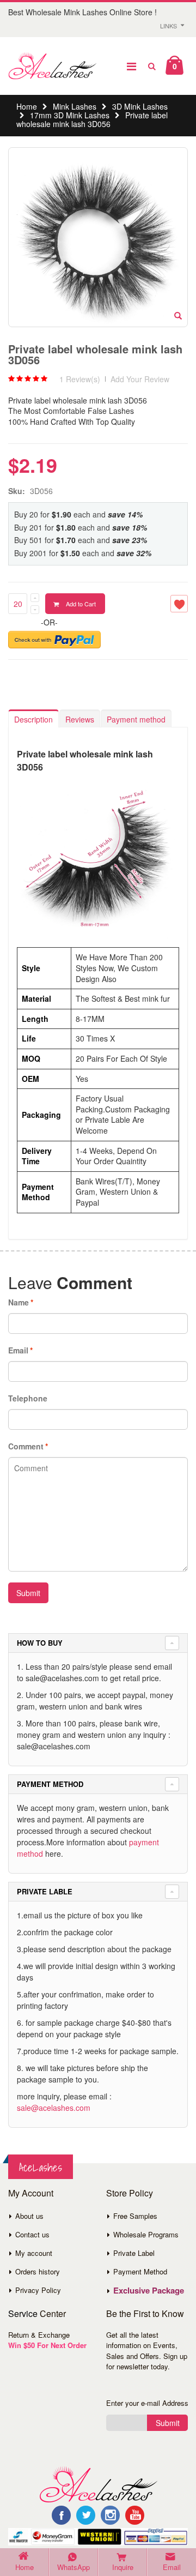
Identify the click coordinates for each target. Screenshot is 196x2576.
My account (34, 2253)
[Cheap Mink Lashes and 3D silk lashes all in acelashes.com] (52, 66)
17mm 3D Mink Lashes (70, 115)
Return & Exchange (39, 2335)
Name (19, 1302)
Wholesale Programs (146, 2234)
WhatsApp (73, 2567)
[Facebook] (61, 2515)
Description (33, 719)
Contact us (32, 2234)
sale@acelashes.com (54, 2108)
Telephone (28, 1398)
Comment (26, 1446)
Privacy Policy (38, 2290)
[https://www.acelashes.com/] (98, 2483)
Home (27, 106)
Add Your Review (140, 379)
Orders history (38, 2271)
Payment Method (140, 2271)
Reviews (80, 719)
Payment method (136, 719)
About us (29, 2216)
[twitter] (86, 2515)
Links (169, 26)
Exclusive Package (149, 2290)
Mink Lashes (75, 106)
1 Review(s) (80, 379)
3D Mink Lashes (140, 106)
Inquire (123, 2567)
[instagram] (110, 2515)
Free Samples (135, 2216)
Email (18, 1350)
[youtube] (135, 2515)
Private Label (134, 2253)
